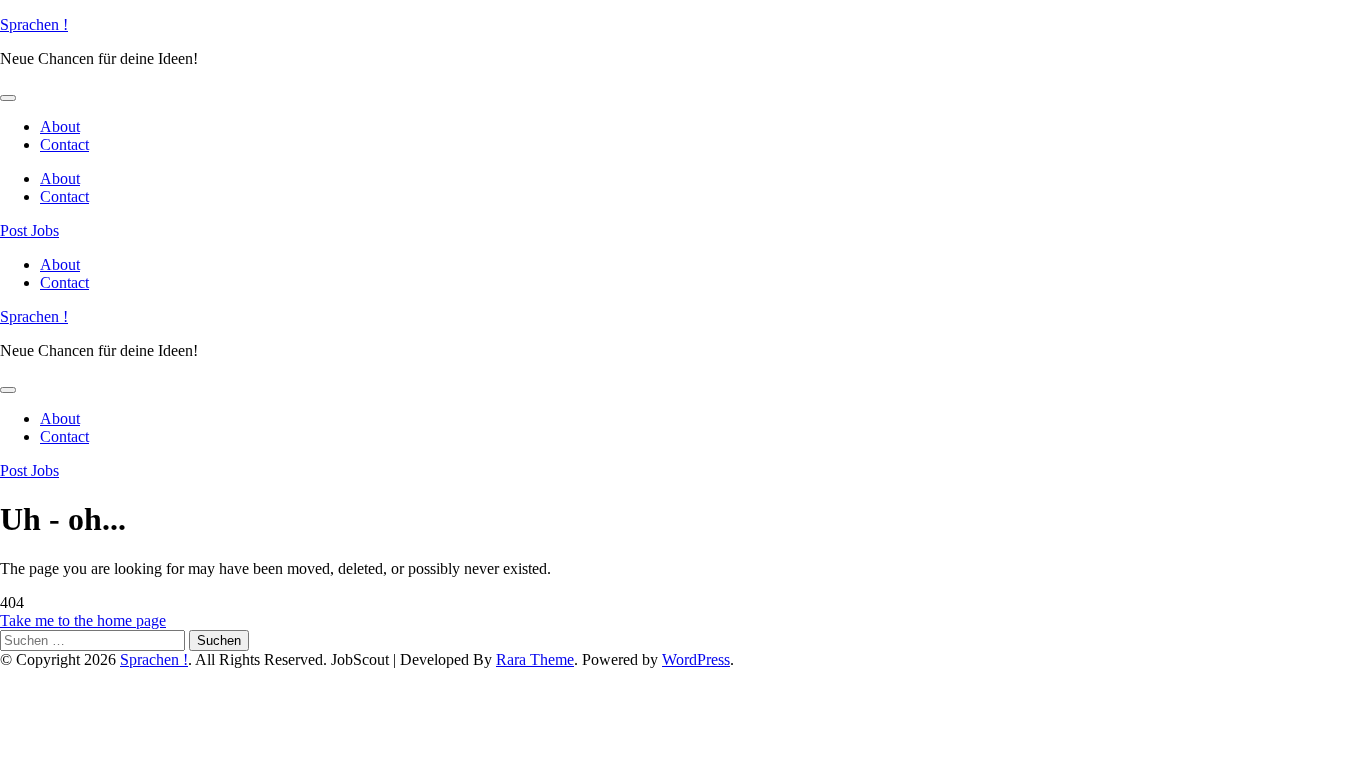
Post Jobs (29, 230)
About (60, 126)
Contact (64, 144)
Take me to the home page (83, 620)
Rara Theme (535, 659)
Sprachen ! (34, 24)
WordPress (696, 659)
